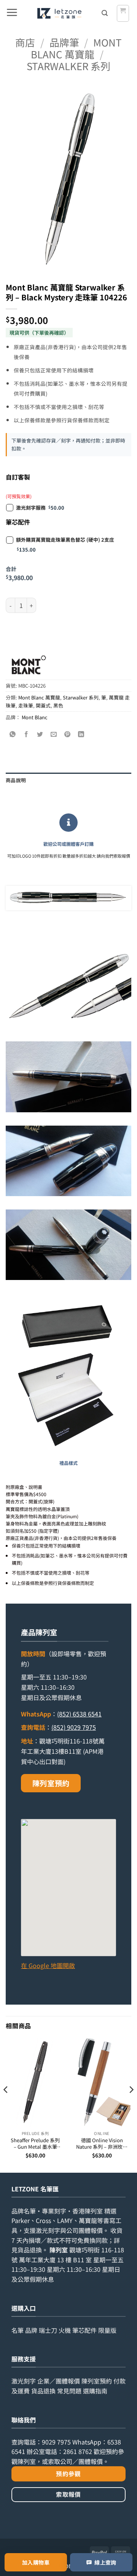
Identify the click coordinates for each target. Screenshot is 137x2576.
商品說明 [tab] (16, 780)
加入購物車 (36, 2562)
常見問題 (69, 2391)
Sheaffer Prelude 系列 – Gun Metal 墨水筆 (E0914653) (35, 2144)
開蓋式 (43, 705)
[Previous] (6, 2104)
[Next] (131, 2104)
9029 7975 (56, 2442)
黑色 (58, 705)
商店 (25, 42)
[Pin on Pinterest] (68, 735)
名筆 (18, 2330)
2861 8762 (78, 2451)
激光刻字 (24, 2381)
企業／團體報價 (59, 2381)
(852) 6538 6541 (79, 1714)
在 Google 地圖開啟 (48, 1965)
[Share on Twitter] (40, 735)
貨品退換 (30, 2250)
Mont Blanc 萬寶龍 (76, 48)
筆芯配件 (84, 2330)
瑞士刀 (48, 2330)
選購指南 (95, 2391)
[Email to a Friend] (54, 735)
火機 (65, 2330)
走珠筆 (26, 705)
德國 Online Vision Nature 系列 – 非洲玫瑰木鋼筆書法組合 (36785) (102, 2144)
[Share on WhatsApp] (13, 735)
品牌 (31, 2330)
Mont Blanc (35, 717)
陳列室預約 (51, 1783)
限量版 (107, 2330)
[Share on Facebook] (26, 735)
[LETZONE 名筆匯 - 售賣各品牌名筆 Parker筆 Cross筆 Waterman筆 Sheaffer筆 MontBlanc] (59, 13)
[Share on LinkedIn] (81, 735)
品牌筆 (64, 42)
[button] (12, 13)
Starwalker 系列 (68, 66)
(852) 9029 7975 (74, 1727)
